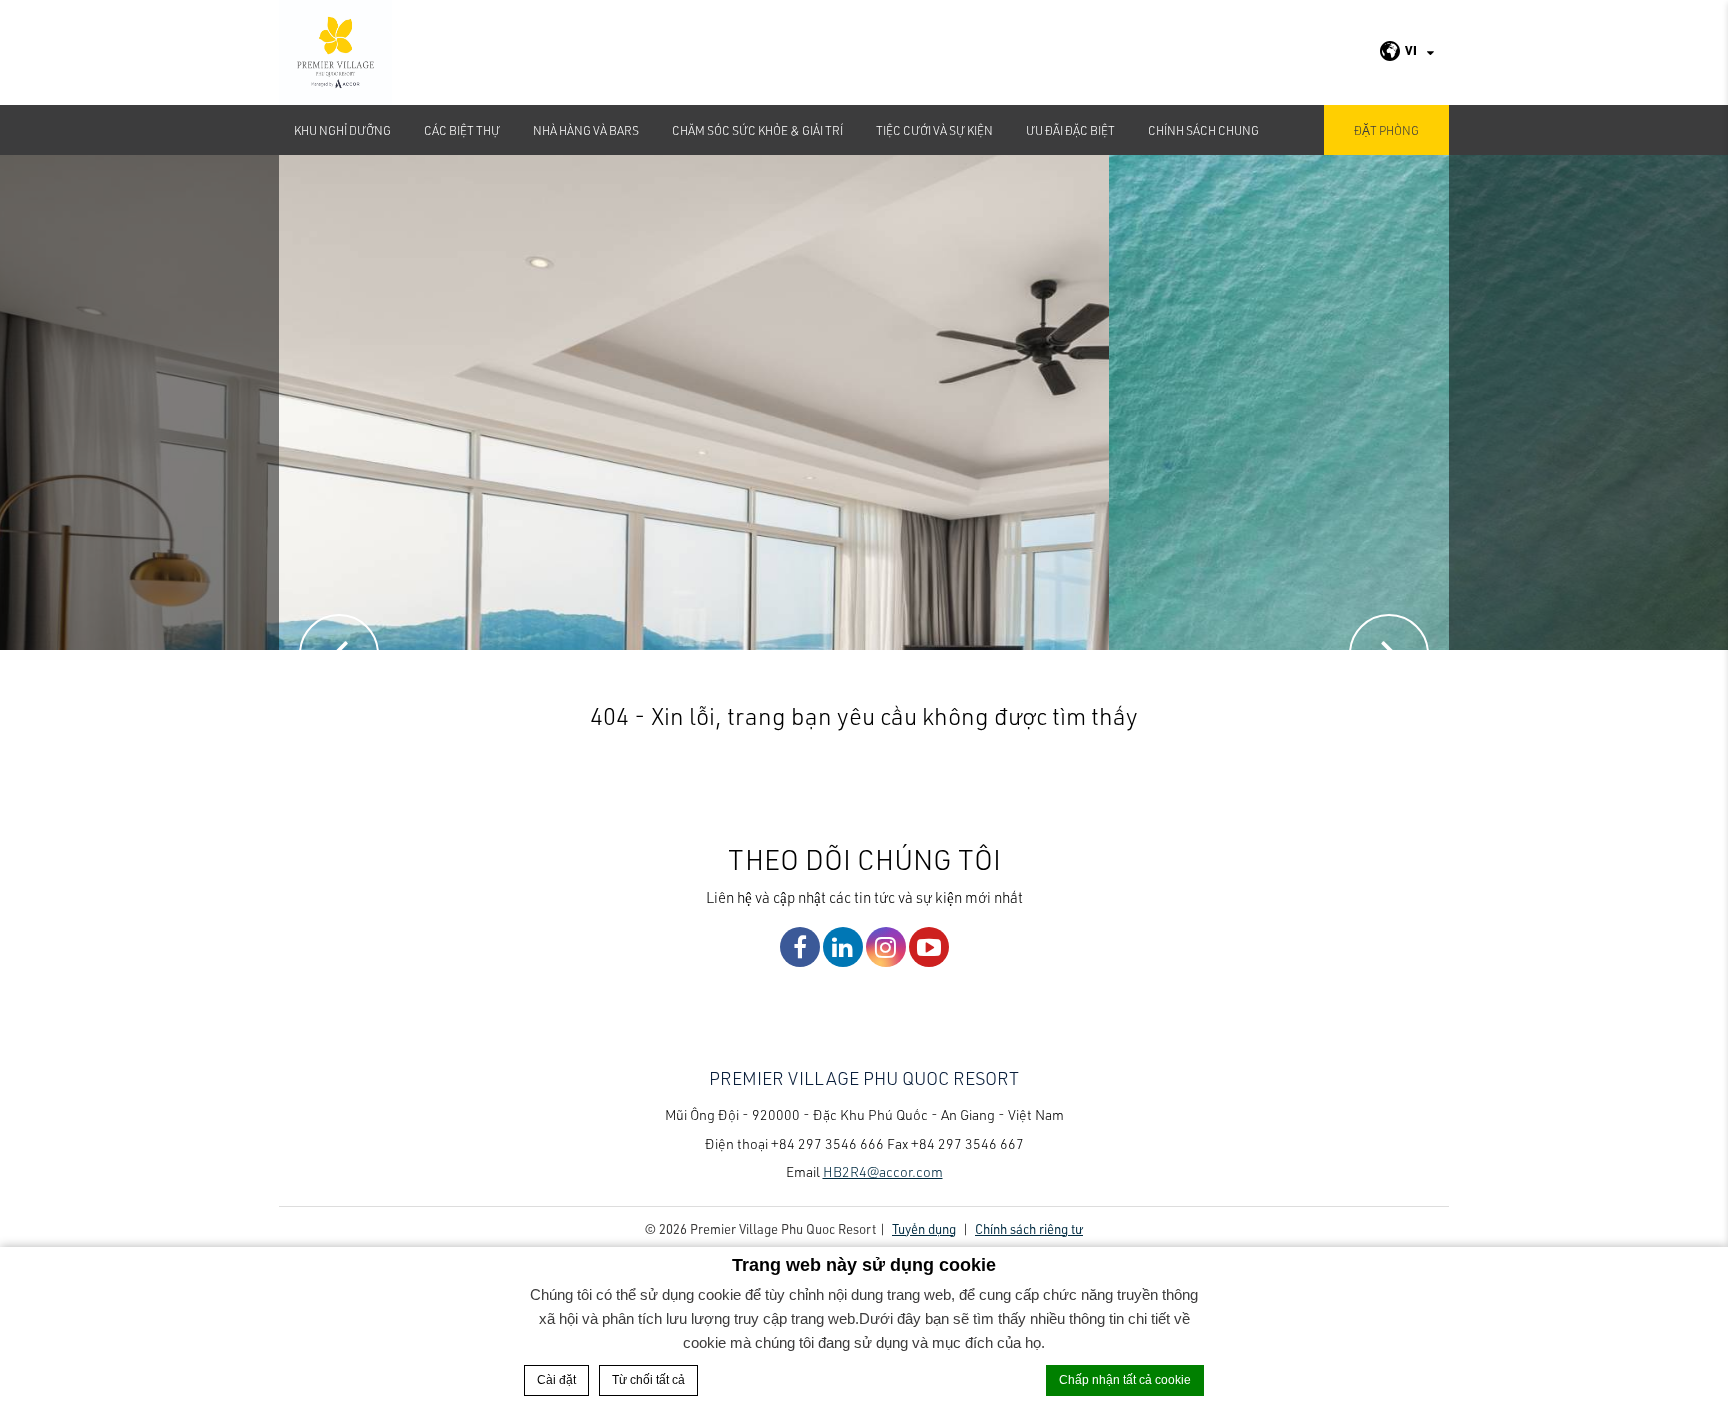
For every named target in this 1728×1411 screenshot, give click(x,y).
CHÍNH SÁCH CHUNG (1203, 130)
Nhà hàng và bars (586, 130)
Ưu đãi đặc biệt (1070, 130)
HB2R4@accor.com (883, 1171)
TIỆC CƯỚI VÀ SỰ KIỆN (934, 130)
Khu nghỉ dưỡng (342, 130)
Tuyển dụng (924, 1228)
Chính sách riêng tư (1029, 1228)
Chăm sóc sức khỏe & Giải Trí (757, 130)
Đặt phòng (1386, 130)
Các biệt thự (462, 130)
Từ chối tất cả (648, 1380)
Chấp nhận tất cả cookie (1125, 1380)
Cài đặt (556, 1380)
